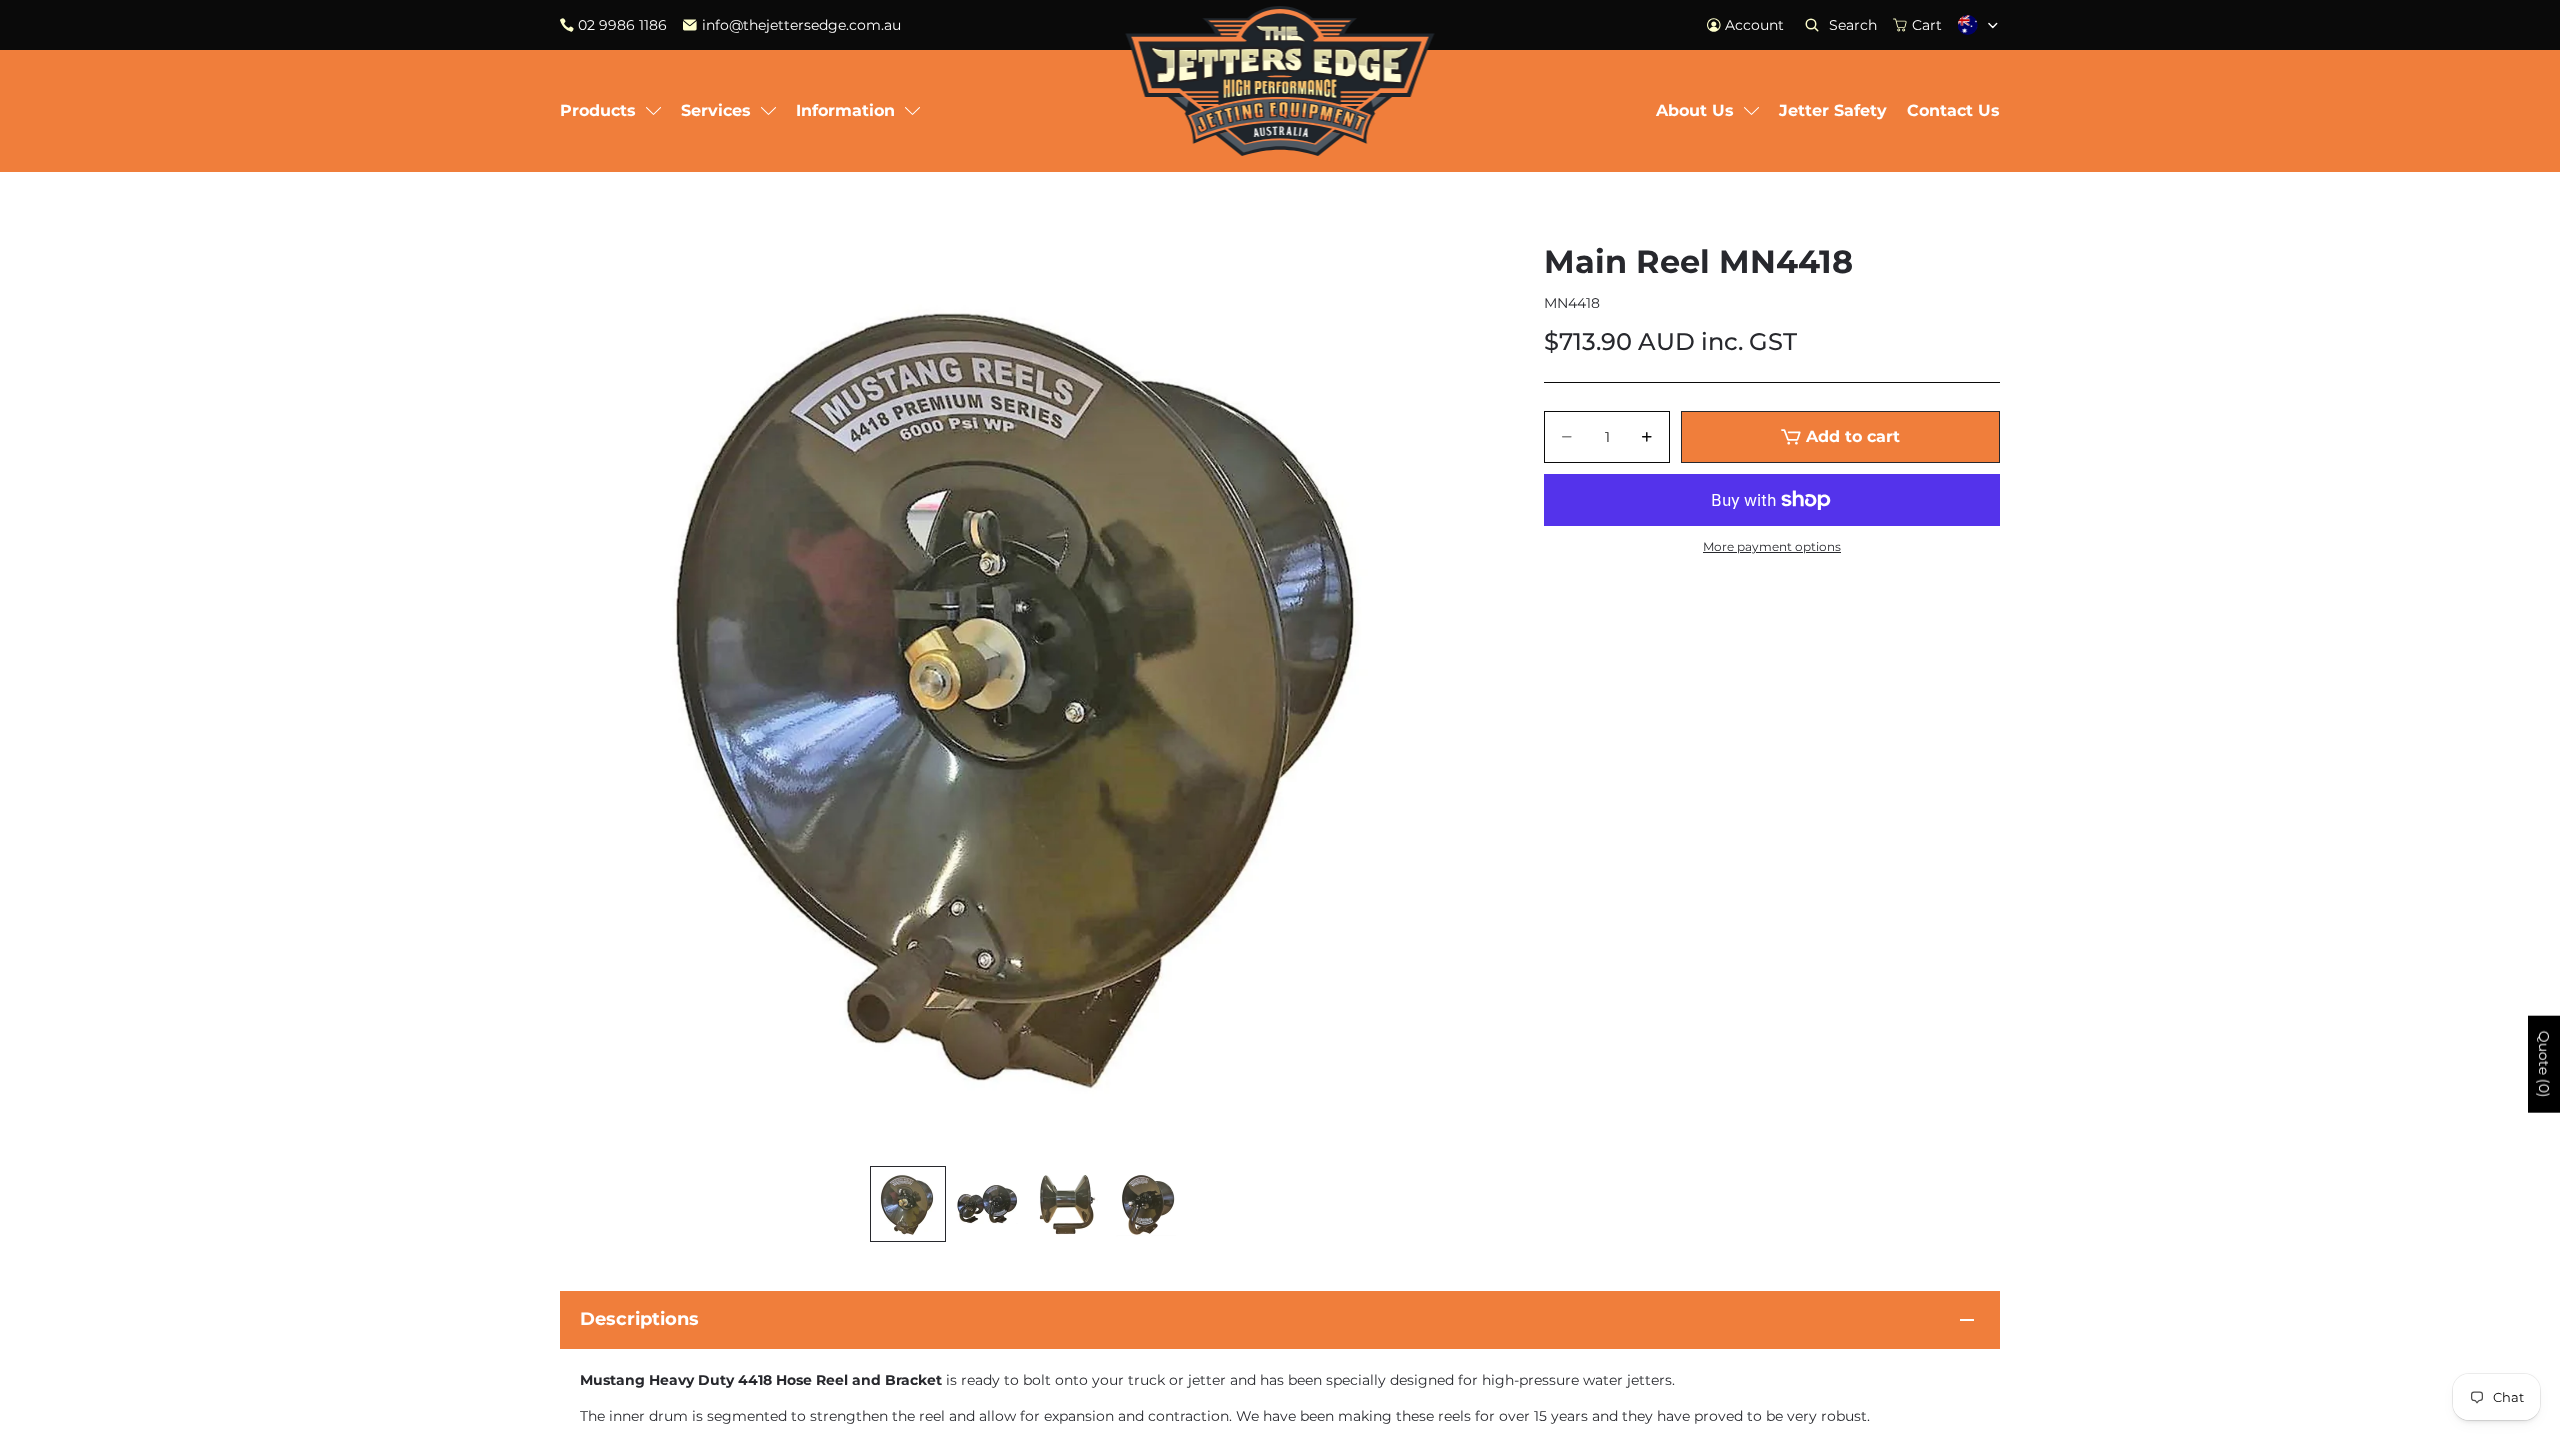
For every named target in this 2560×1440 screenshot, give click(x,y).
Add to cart (1853, 436)
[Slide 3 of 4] (1068, 1204)
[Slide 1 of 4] (908, 1204)
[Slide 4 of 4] (1148, 1204)
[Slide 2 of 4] (988, 1204)
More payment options (1772, 547)
